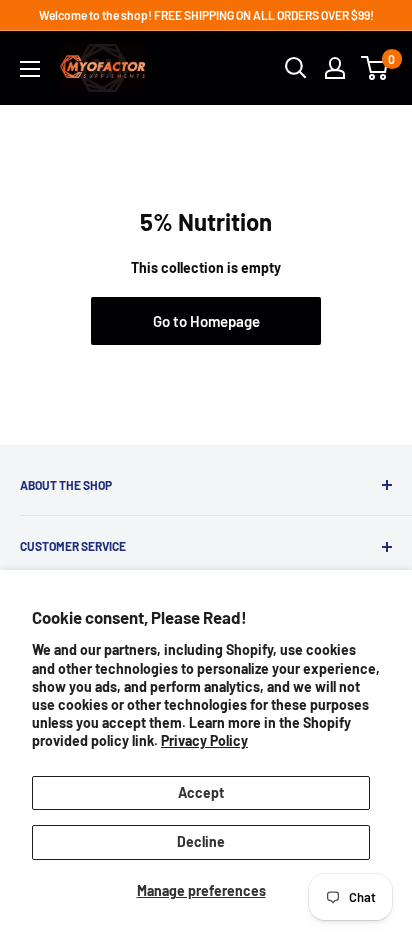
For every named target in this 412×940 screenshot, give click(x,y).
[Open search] (296, 68)
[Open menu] (30, 69)
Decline (201, 841)
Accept (201, 792)
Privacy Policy (204, 740)
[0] (375, 68)
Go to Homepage (206, 321)
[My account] (335, 68)
